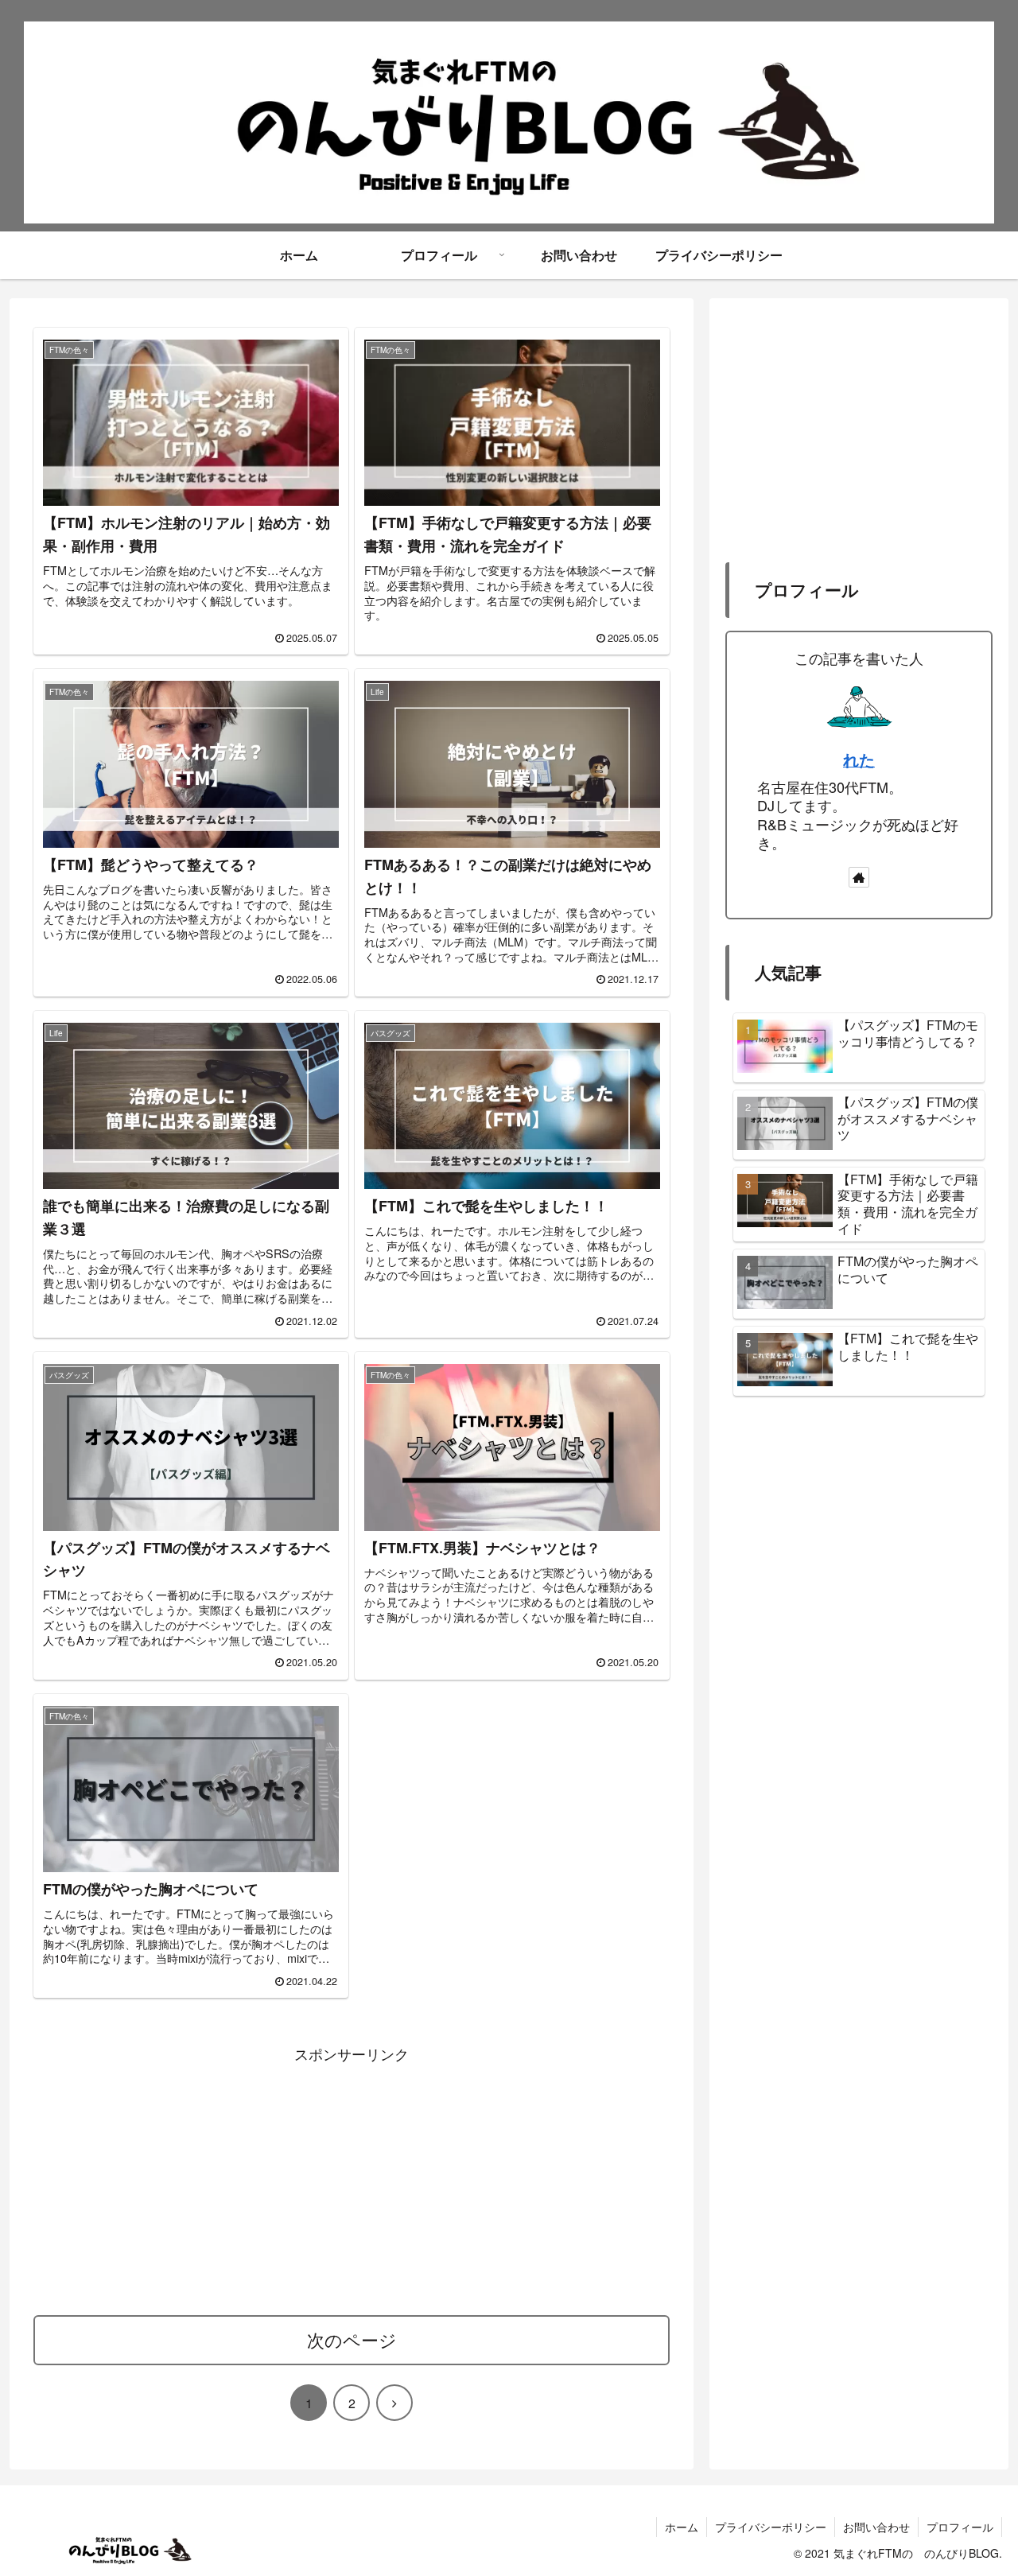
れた (859, 760)
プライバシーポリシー (771, 2527)
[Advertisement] (352, 2178)
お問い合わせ (876, 2527)
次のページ (352, 2339)
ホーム (682, 2527)
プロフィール (960, 2527)
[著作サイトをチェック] (859, 877)
